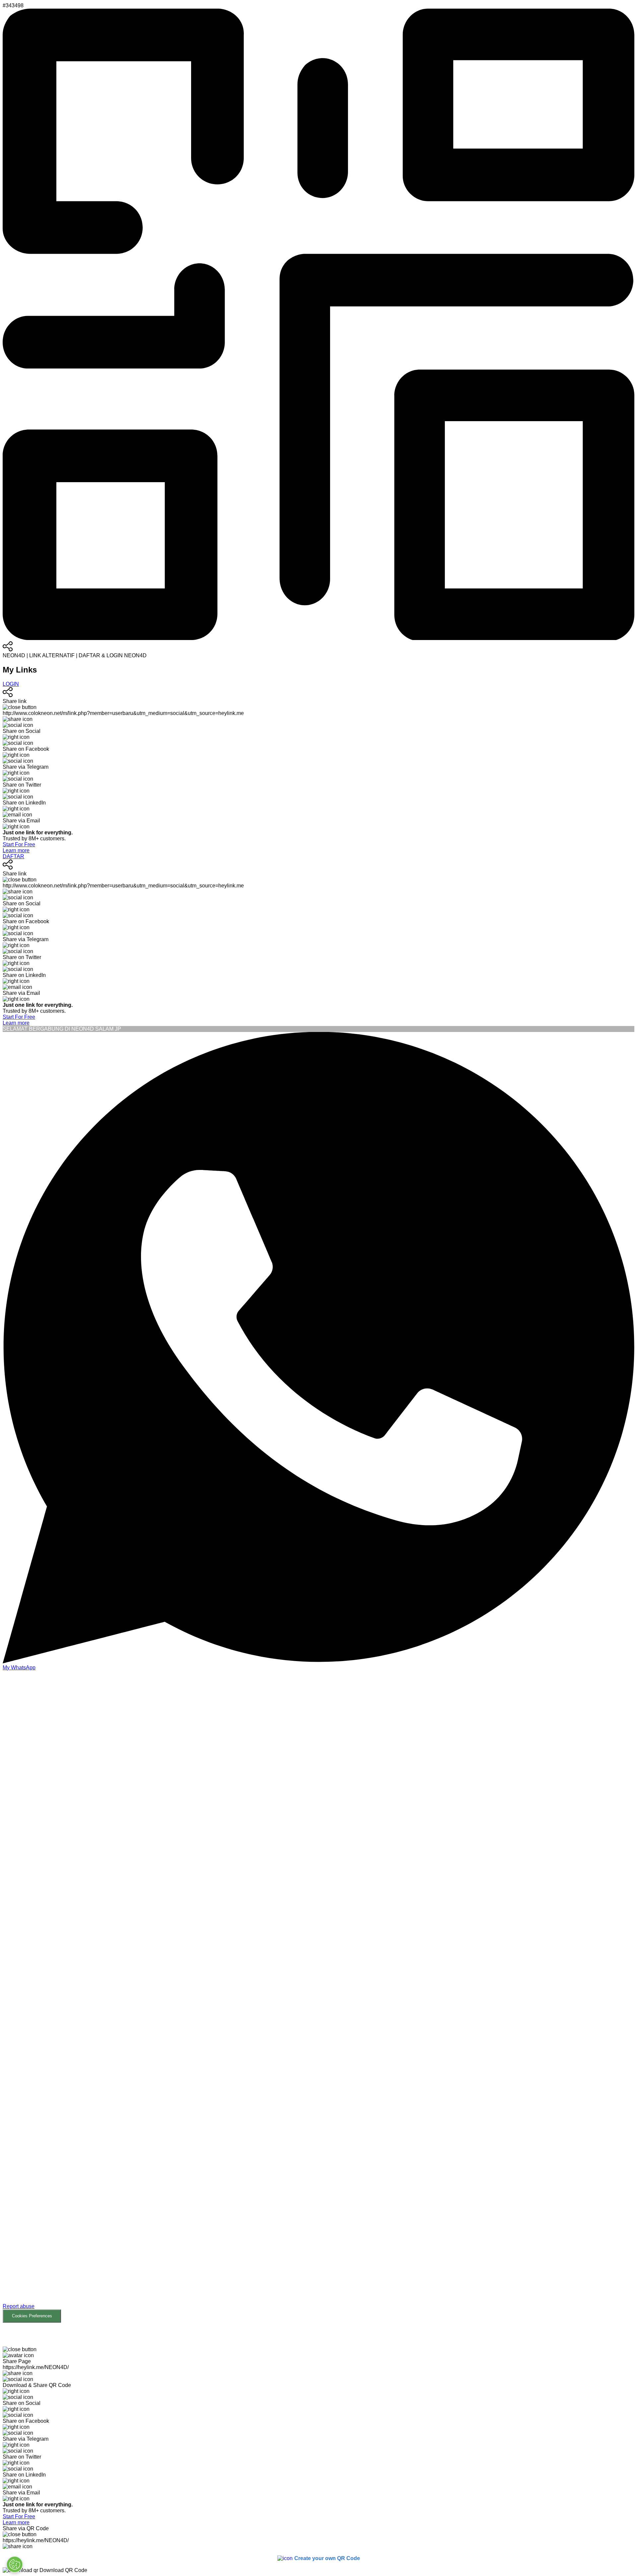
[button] (318, 1997)
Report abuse (19, 2306)
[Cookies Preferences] (15, 2564)
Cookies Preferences (32, 2316)
